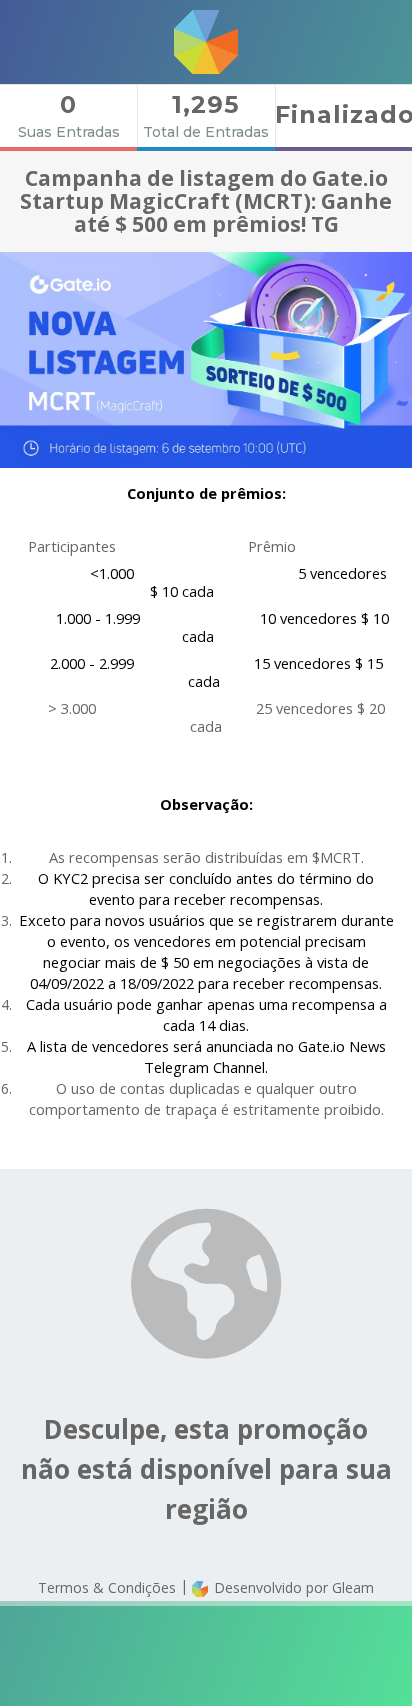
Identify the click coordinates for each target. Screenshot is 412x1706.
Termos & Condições (107, 1587)
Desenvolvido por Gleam (292, 1587)
